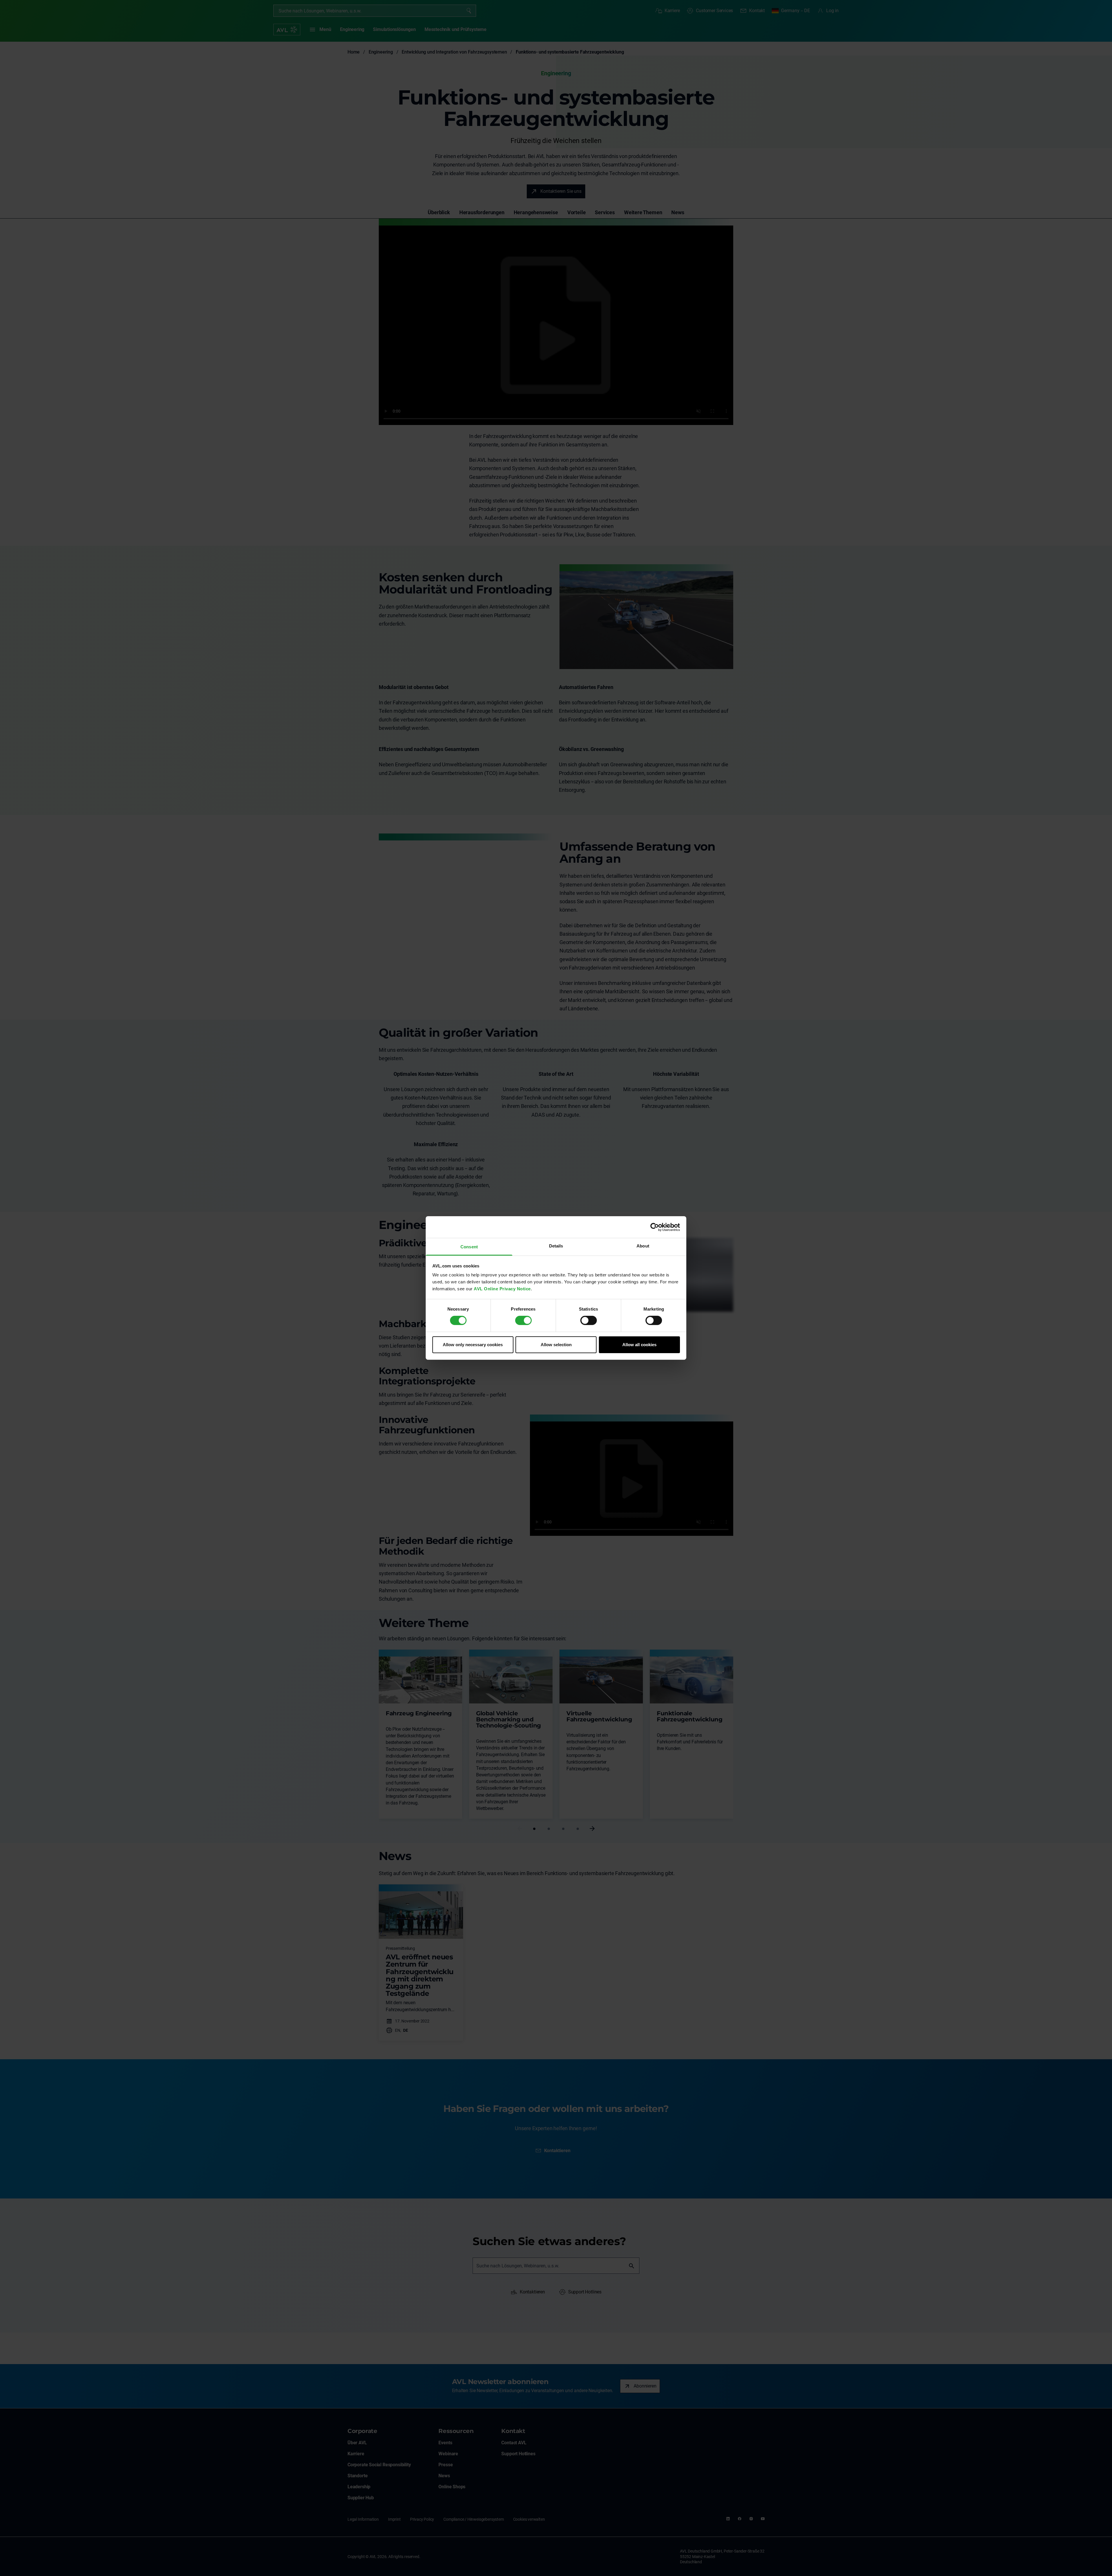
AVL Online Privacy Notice (502, 1289)
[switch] (523, 1320)
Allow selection (556, 1345)
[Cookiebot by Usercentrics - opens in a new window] (655, 1227)
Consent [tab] (469, 1247)
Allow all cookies (639, 1345)
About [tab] (643, 1246)
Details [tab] (556, 1246)
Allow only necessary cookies (473, 1345)
